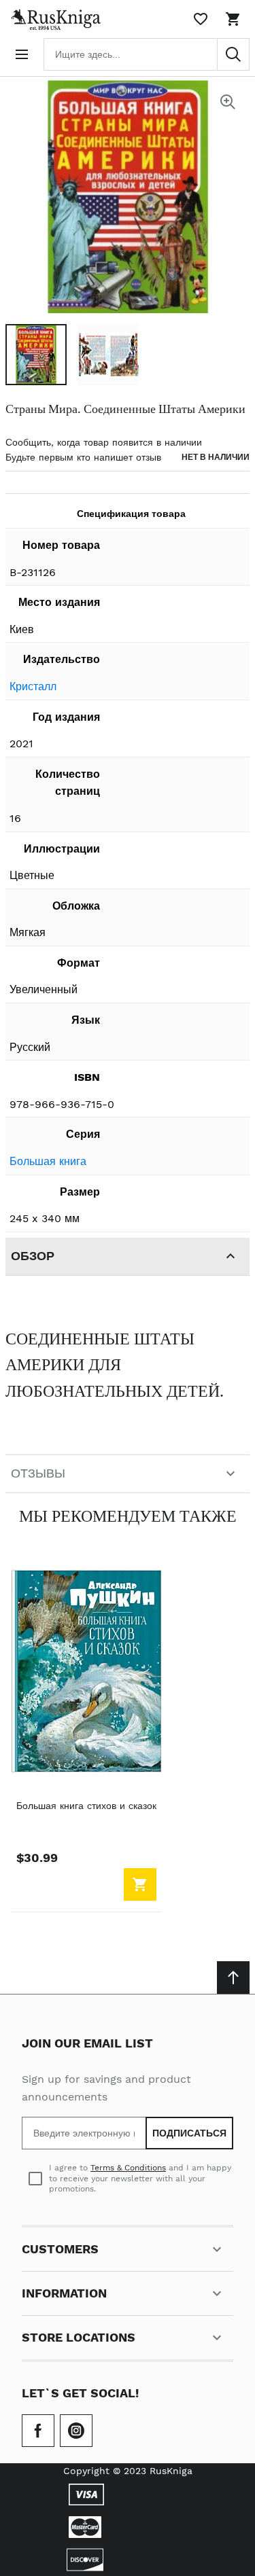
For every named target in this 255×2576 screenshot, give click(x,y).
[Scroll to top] (233, 1978)
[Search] (233, 54)
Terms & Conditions (128, 2168)
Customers (60, 2249)
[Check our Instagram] (76, 2431)
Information (64, 2293)
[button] (36, 355)
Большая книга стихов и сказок (86, 1806)
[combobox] (147, 54)
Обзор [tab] (33, 1256)
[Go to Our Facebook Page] (38, 2431)
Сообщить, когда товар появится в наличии (104, 442)
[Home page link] (53, 19)
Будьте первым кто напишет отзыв (83, 457)
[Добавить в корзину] (140, 1884)
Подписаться (189, 2133)
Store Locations (79, 2337)
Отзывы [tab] (38, 1473)
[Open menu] (22, 54)
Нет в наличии (216, 457)
